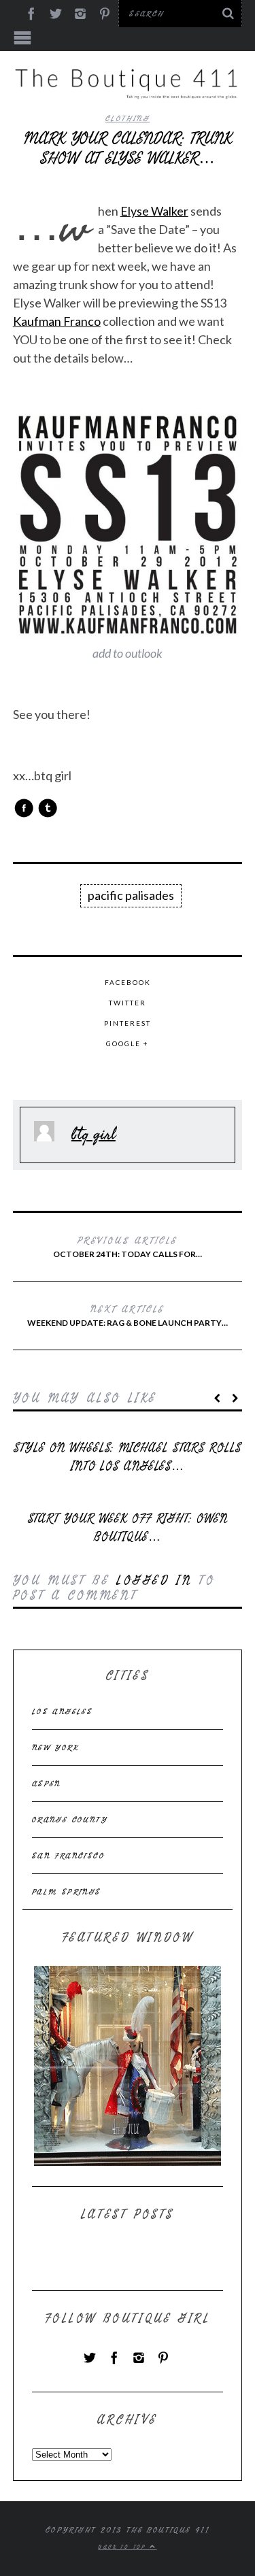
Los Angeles (62, 1711)
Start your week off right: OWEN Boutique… (128, 1528)
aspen (47, 1784)
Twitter (128, 1003)
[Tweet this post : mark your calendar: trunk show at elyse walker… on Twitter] (48, 808)
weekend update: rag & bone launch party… (128, 1315)
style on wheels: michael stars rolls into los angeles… (127, 1457)
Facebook (128, 982)
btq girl (93, 1133)
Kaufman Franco (57, 321)
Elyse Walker (154, 211)
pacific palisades (131, 895)
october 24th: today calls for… (128, 1246)
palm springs (67, 1892)
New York (55, 1747)
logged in (154, 1580)
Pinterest (128, 1023)
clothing (128, 118)
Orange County (70, 1820)
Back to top (124, 2547)
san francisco (68, 1856)
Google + (128, 1043)
